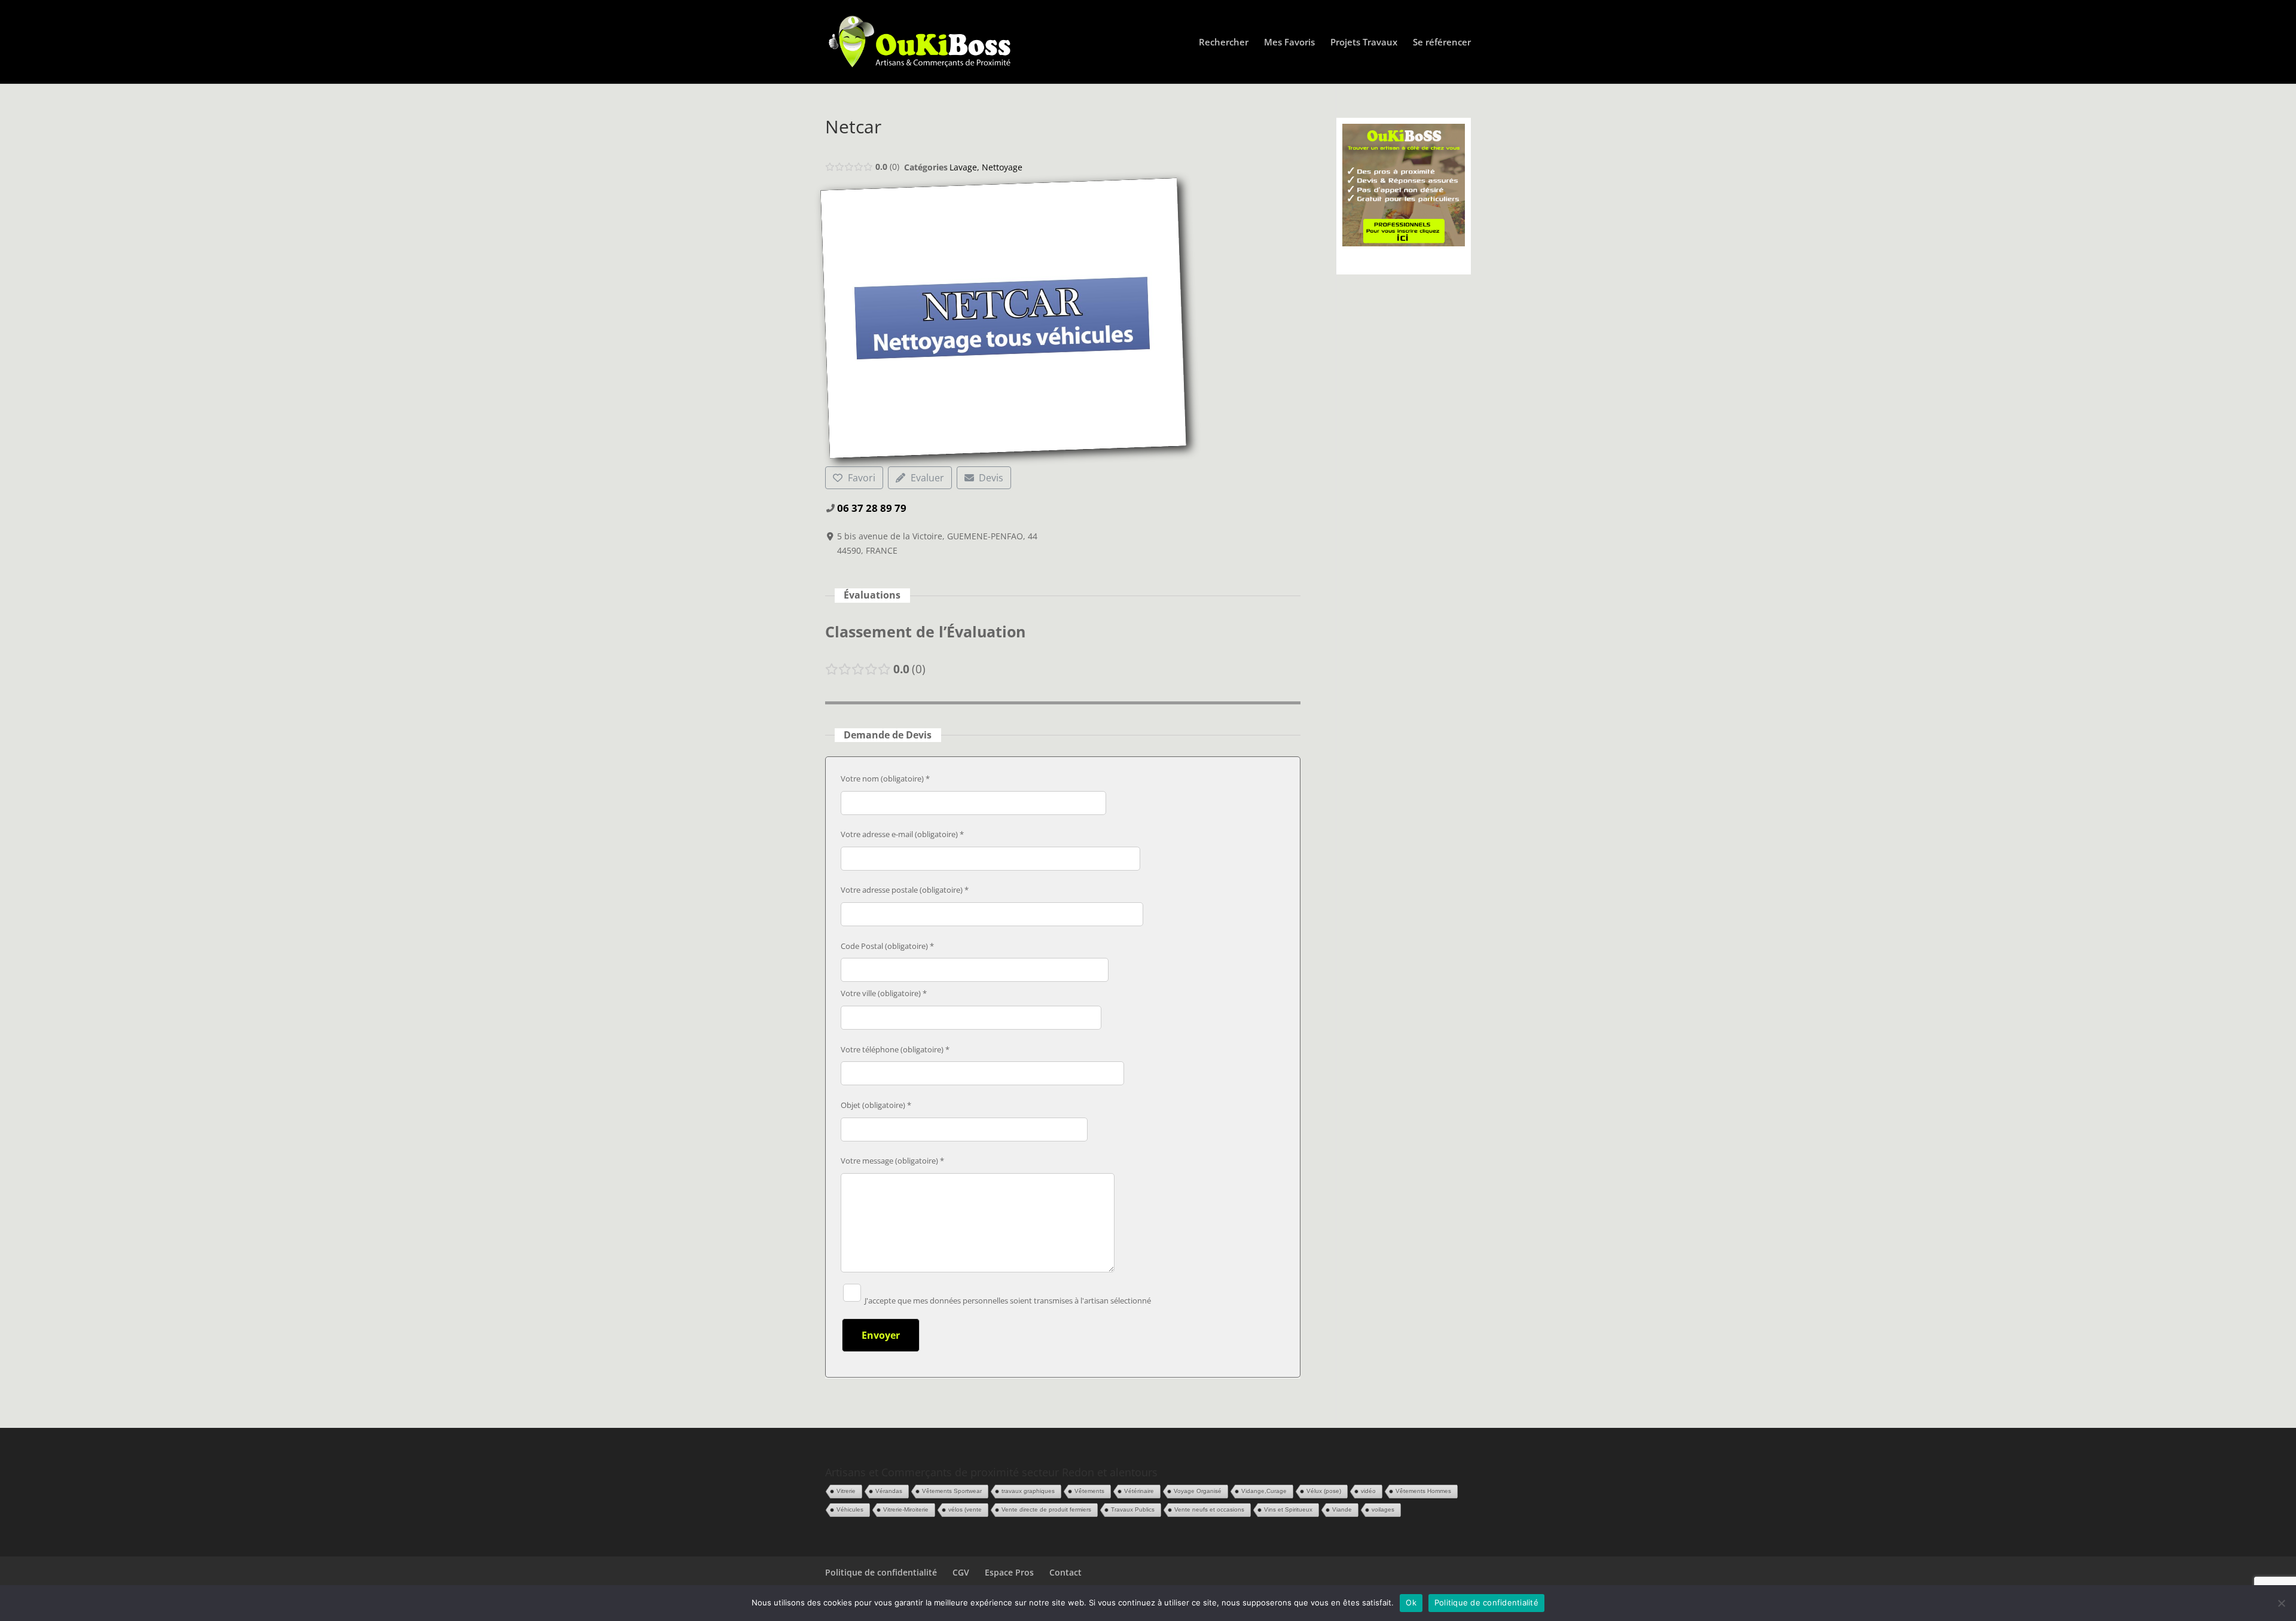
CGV (961, 1572)
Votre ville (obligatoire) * (884, 993)
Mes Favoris (1289, 43)
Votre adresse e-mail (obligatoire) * (902, 834)
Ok (1411, 1602)
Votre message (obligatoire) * (892, 1161)
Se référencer (1442, 43)
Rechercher (1224, 43)
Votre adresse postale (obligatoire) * (905, 890)
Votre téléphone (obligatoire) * (895, 1049)
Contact (1065, 1572)
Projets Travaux (1364, 43)
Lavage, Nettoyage (986, 167)
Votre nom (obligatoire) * (885, 779)
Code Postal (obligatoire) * (887, 946)
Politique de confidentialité (881, 1572)
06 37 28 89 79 (872, 508)
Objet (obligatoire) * (876, 1105)
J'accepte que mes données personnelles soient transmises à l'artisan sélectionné (1007, 1301)
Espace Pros (1009, 1572)
